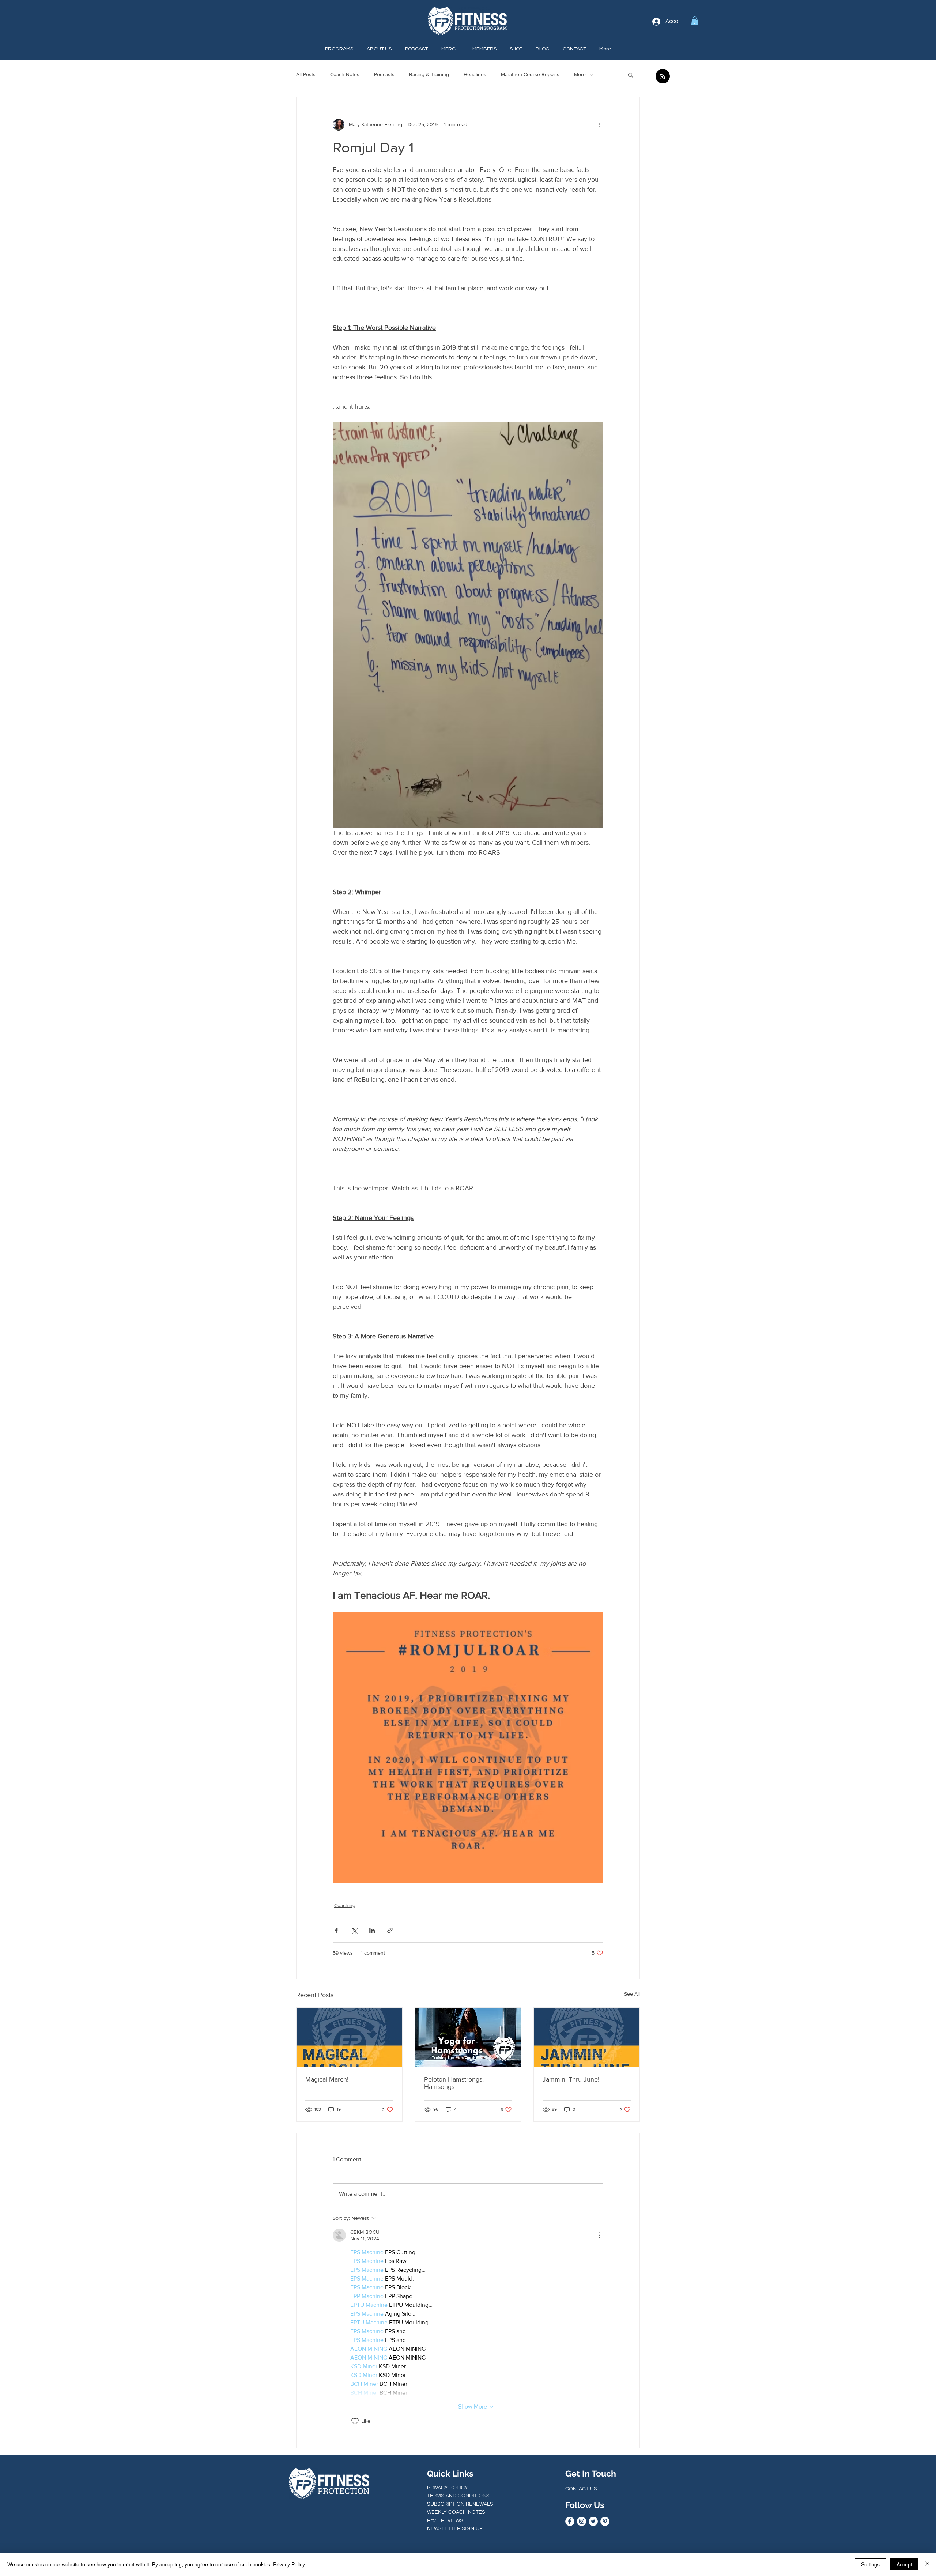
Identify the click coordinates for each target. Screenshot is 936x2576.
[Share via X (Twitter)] (354, 1930)
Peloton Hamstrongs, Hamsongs (454, 2083)
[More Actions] (599, 2235)
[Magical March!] (349, 2037)
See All (632, 1994)
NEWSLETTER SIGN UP (455, 2528)
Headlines (475, 74)
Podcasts (384, 74)
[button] (695, 21)
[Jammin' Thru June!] (587, 2037)
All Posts (306, 74)
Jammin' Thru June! (571, 2079)
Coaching (345, 1905)
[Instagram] (582, 2521)
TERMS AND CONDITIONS (458, 2496)
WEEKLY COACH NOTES (456, 2512)
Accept (904, 2564)
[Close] (927, 2564)
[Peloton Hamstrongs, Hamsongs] (468, 2037)
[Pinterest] (605, 2521)
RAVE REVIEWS (445, 2520)
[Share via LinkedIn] (372, 1930)
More (580, 74)
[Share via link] (390, 1930)
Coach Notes (345, 74)
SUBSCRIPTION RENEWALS (460, 2504)
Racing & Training (429, 74)
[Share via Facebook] (336, 1930)
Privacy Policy (289, 2564)
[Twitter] (593, 2521)
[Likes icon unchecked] (355, 2421)
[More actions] (599, 125)
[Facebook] (570, 2521)
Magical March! (327, 2079)
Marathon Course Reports (530, 74)
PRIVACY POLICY (448, 2488)
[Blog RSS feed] (663, 77)
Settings (870, 2564)
